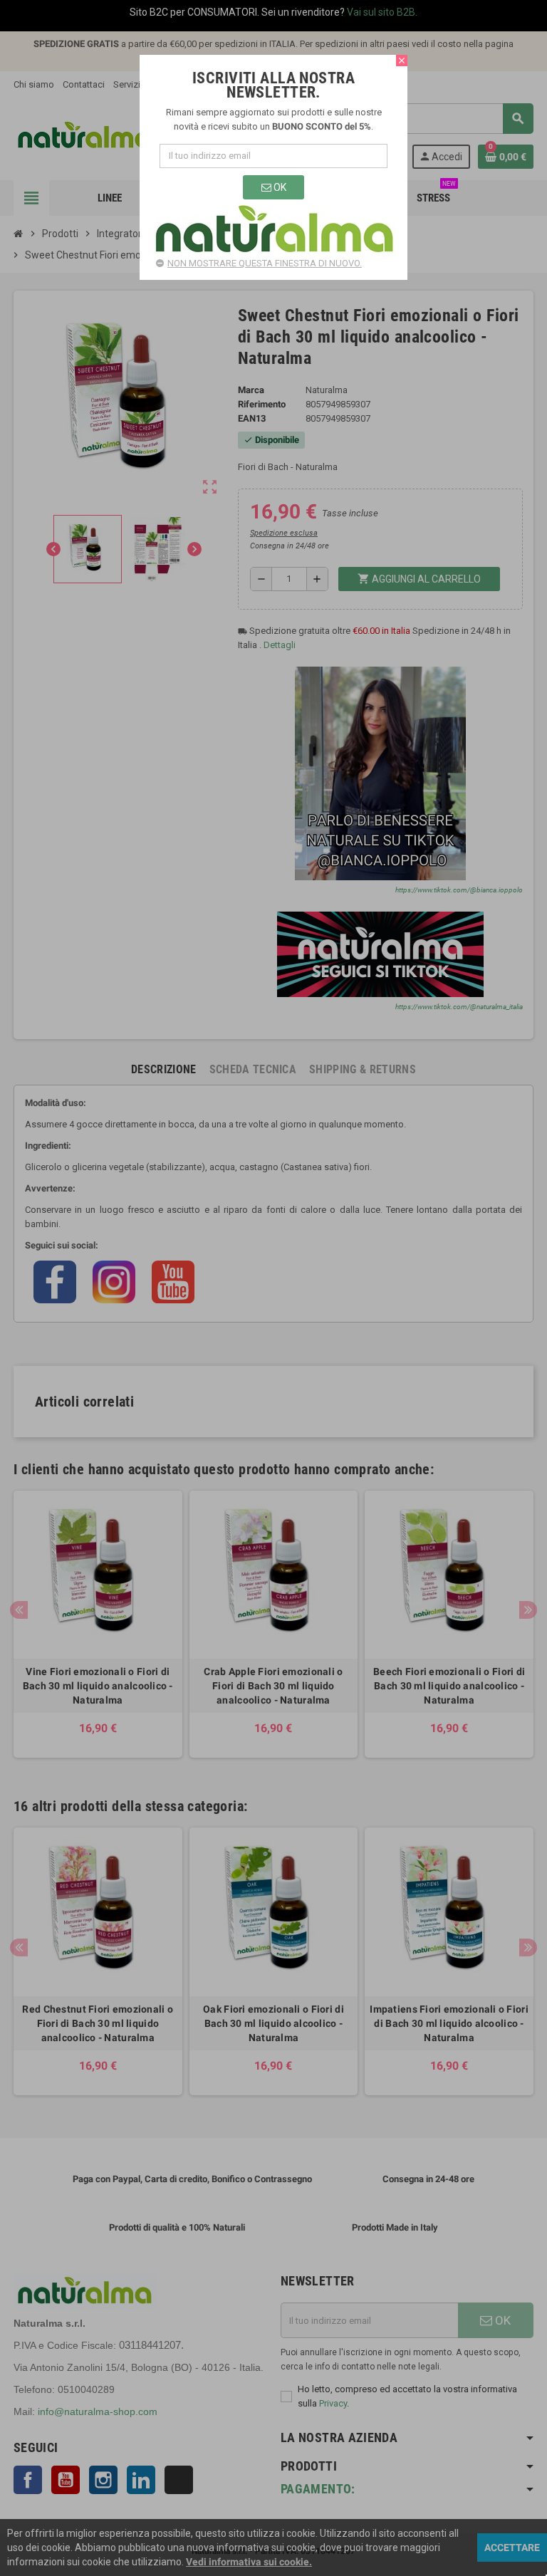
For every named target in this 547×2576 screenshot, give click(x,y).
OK (279, 187)
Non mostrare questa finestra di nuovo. (265, 263)
